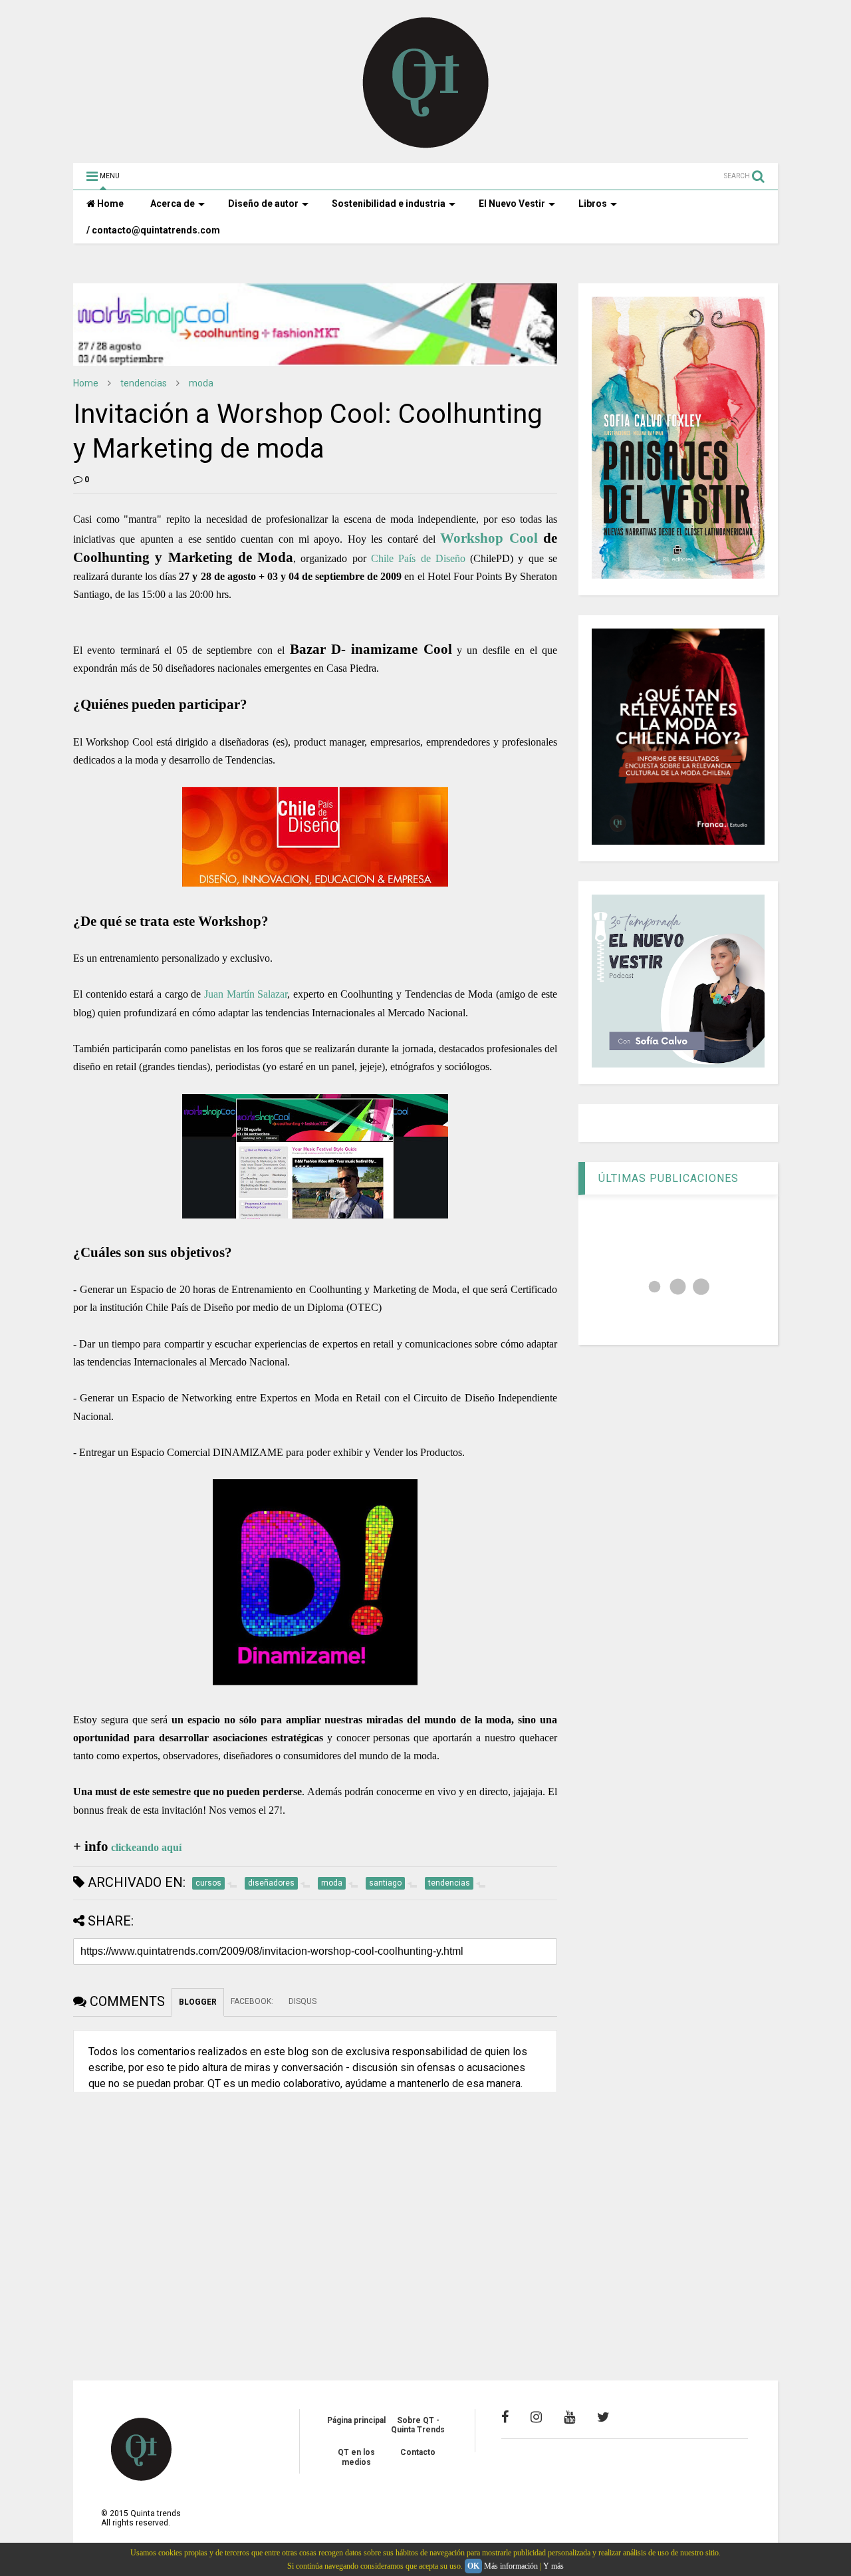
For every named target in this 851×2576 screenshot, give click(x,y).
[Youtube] (569, 2417)
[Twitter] (603, 2417)
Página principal (356, 2420)
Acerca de (173, 204)
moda (201, 383)
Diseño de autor (263, 204)
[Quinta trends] (426, 146)
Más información (511, 2566)
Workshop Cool (489, 538)
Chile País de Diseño (418, 558)
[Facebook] (505, 2417)
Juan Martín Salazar (246, 994)
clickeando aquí (146, 1847)
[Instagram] (536, 2417)
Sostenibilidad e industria (389, 204)
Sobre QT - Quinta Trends (418, 2425)
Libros (593, 204)
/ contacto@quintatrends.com (153, 230)
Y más (553, 2566)
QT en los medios (356, 2457)
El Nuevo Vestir (512, 204)
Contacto (418, 2452)
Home (109, 204)
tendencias (144, 383)
